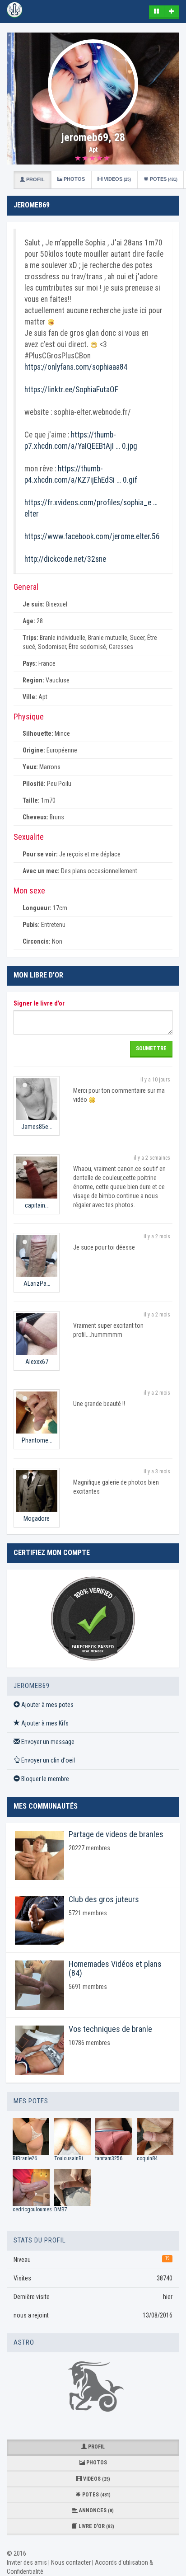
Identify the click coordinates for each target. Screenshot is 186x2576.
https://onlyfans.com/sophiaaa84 (76, 367)
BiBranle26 (25, 2158)
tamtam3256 (109, 2158)
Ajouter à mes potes (47, 1705)
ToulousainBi (69, 2158)
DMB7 (61, 2209)
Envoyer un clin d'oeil (47, 1760)
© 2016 (16, 2553)
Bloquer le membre (44, 1779)
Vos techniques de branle (110, 2029)
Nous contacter (71, 2562)
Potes (163, 179)
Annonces (96, 2510)
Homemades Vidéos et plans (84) (115, 1968)
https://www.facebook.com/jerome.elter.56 (92, 536)
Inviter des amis (27, 2562)
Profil (35, 179)
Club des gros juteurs (104, 1899)
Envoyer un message (47, 1742)
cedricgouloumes (32, 2209)
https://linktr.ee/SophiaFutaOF (71, 390)
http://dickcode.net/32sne (65, 559)
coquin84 (147, 2158)
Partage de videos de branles (116, 1834)
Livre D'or (96, 2526)
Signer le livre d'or (39, 1003)
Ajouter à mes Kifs (44, 1723)
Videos (117, 179)
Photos (74, 179)
